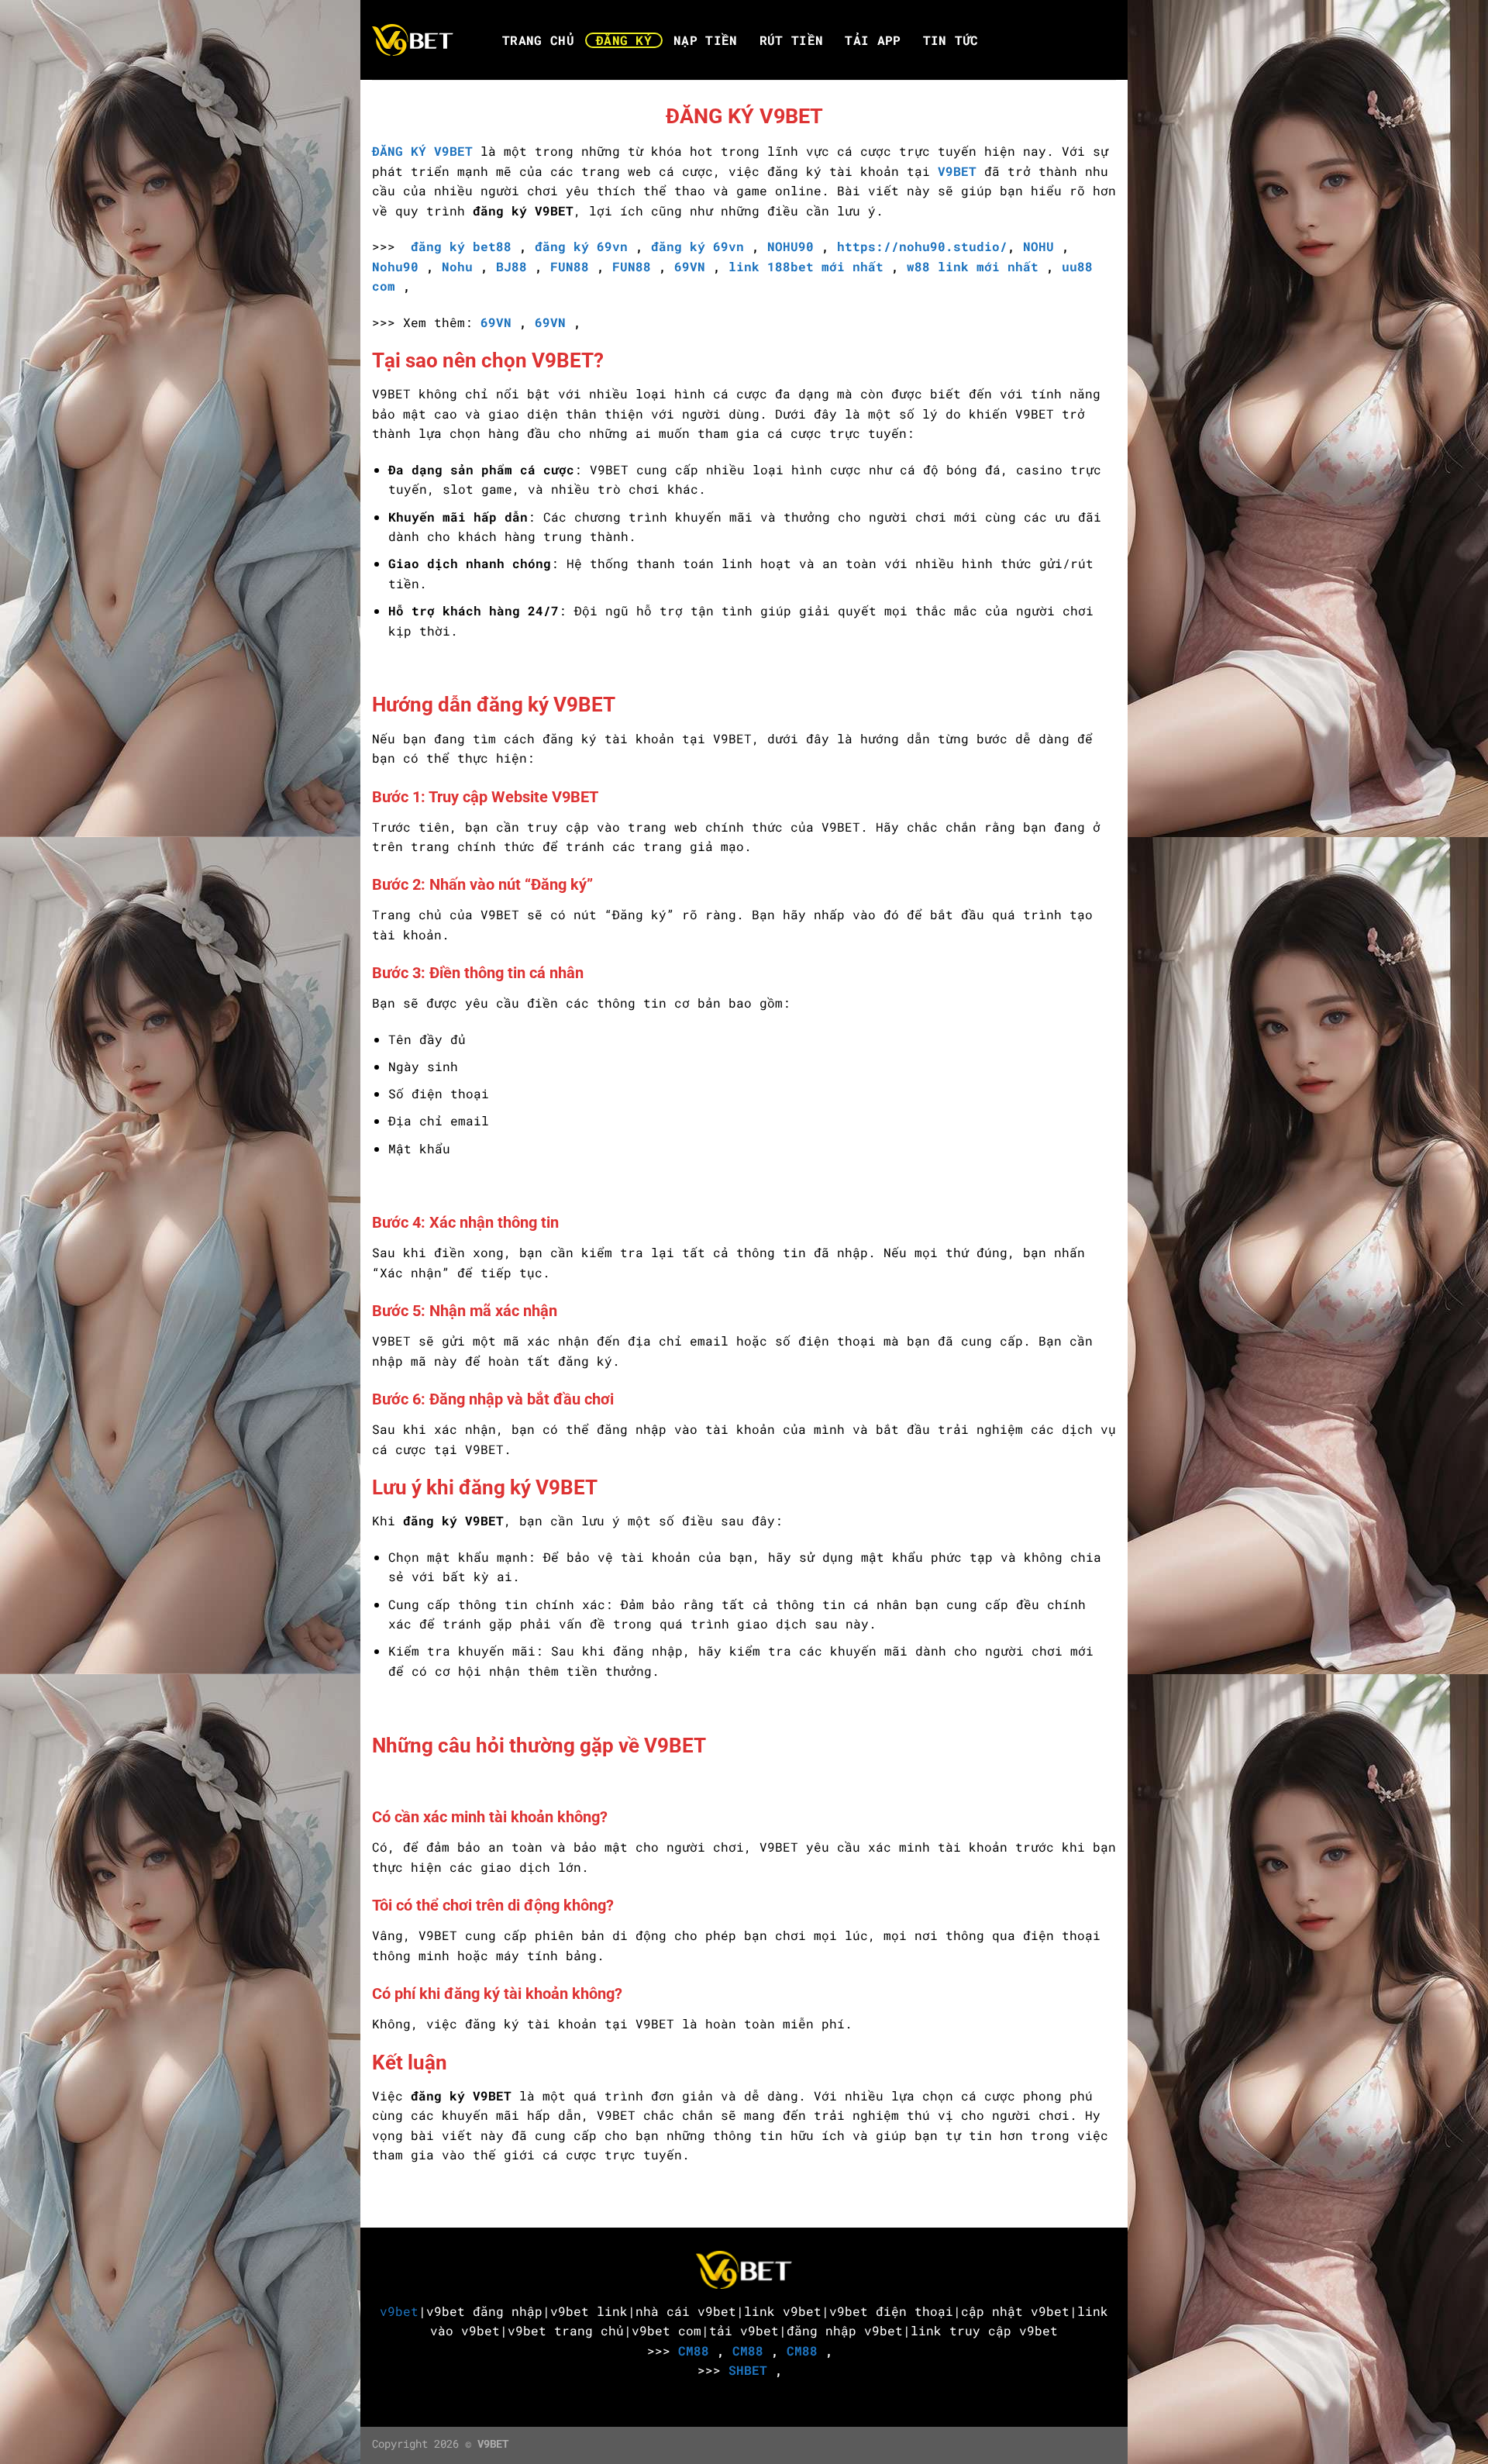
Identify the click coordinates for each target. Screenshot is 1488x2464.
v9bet (399, 2311)
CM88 (694, 2350)
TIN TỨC (951, 40)
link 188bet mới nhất (806, 266)
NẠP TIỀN (706, 40)
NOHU (1042, 246)
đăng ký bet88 (461, 246)
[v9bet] (420, 40)
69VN (690, 266)
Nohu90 (395, 266)
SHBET (748, 2370)
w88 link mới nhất (973, 266)
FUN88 (570, 266)
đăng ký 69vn (581, 246)
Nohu (457, 266)
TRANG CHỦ (538, 40)
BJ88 (511, 266)
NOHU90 (790, 246)
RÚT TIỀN (792, 40)
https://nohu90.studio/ (922, 246)
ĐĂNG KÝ (624, 40)
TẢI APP (873, 40)
